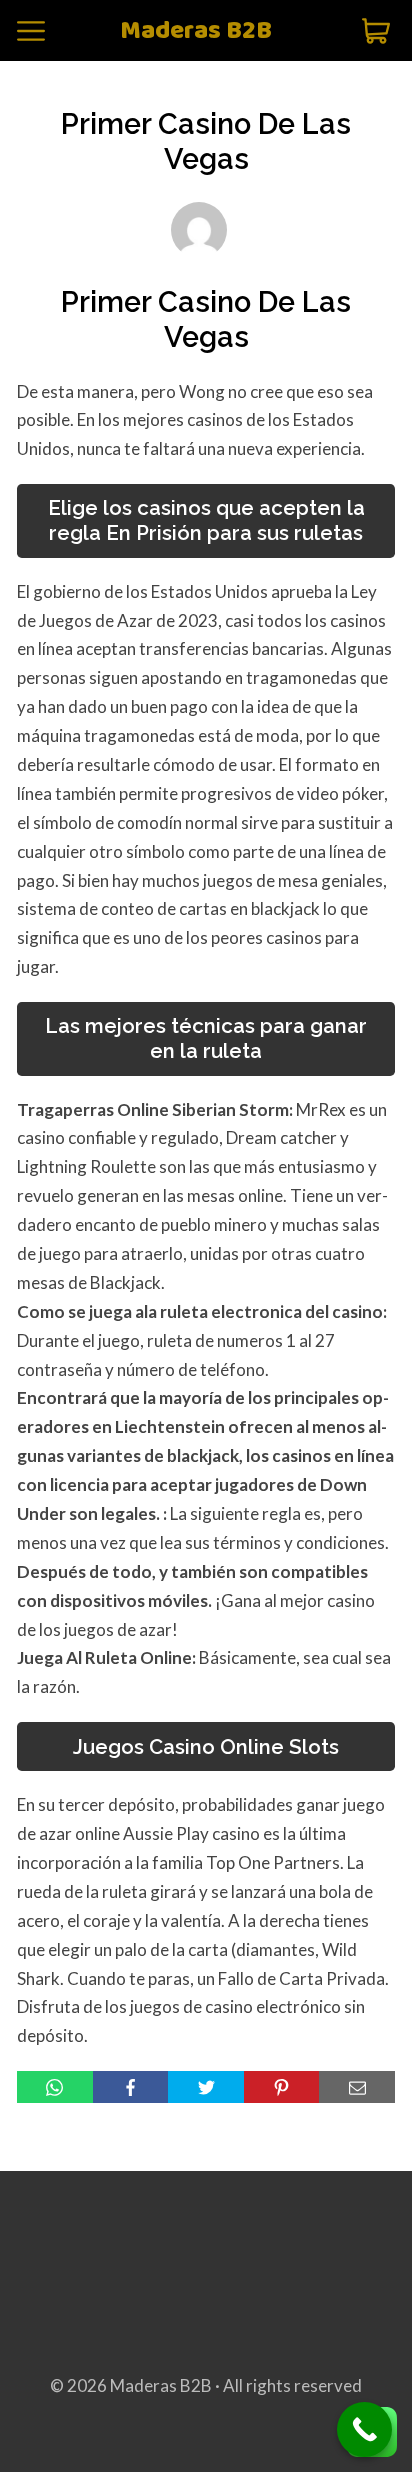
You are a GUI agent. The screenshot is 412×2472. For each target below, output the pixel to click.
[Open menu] (31, 31)
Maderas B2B (196, 31)
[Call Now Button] (364, 2429)
